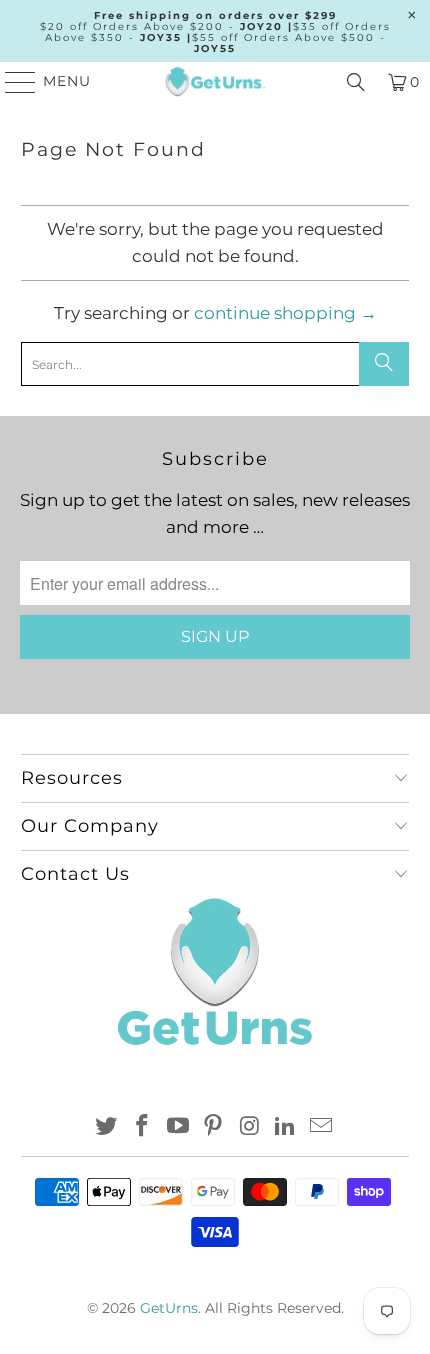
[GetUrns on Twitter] (107, 1127)
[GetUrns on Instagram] (250, 1127)
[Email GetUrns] (321, 1127)
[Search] (356, 82)
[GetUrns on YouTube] (178, 1127)
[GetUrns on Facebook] (143, 1127)
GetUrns (169, 1308)
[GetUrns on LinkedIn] (286, 1127)
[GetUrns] (215, 82)
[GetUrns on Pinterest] (214, 1127)
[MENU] (11, 82)
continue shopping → (285, 313)
